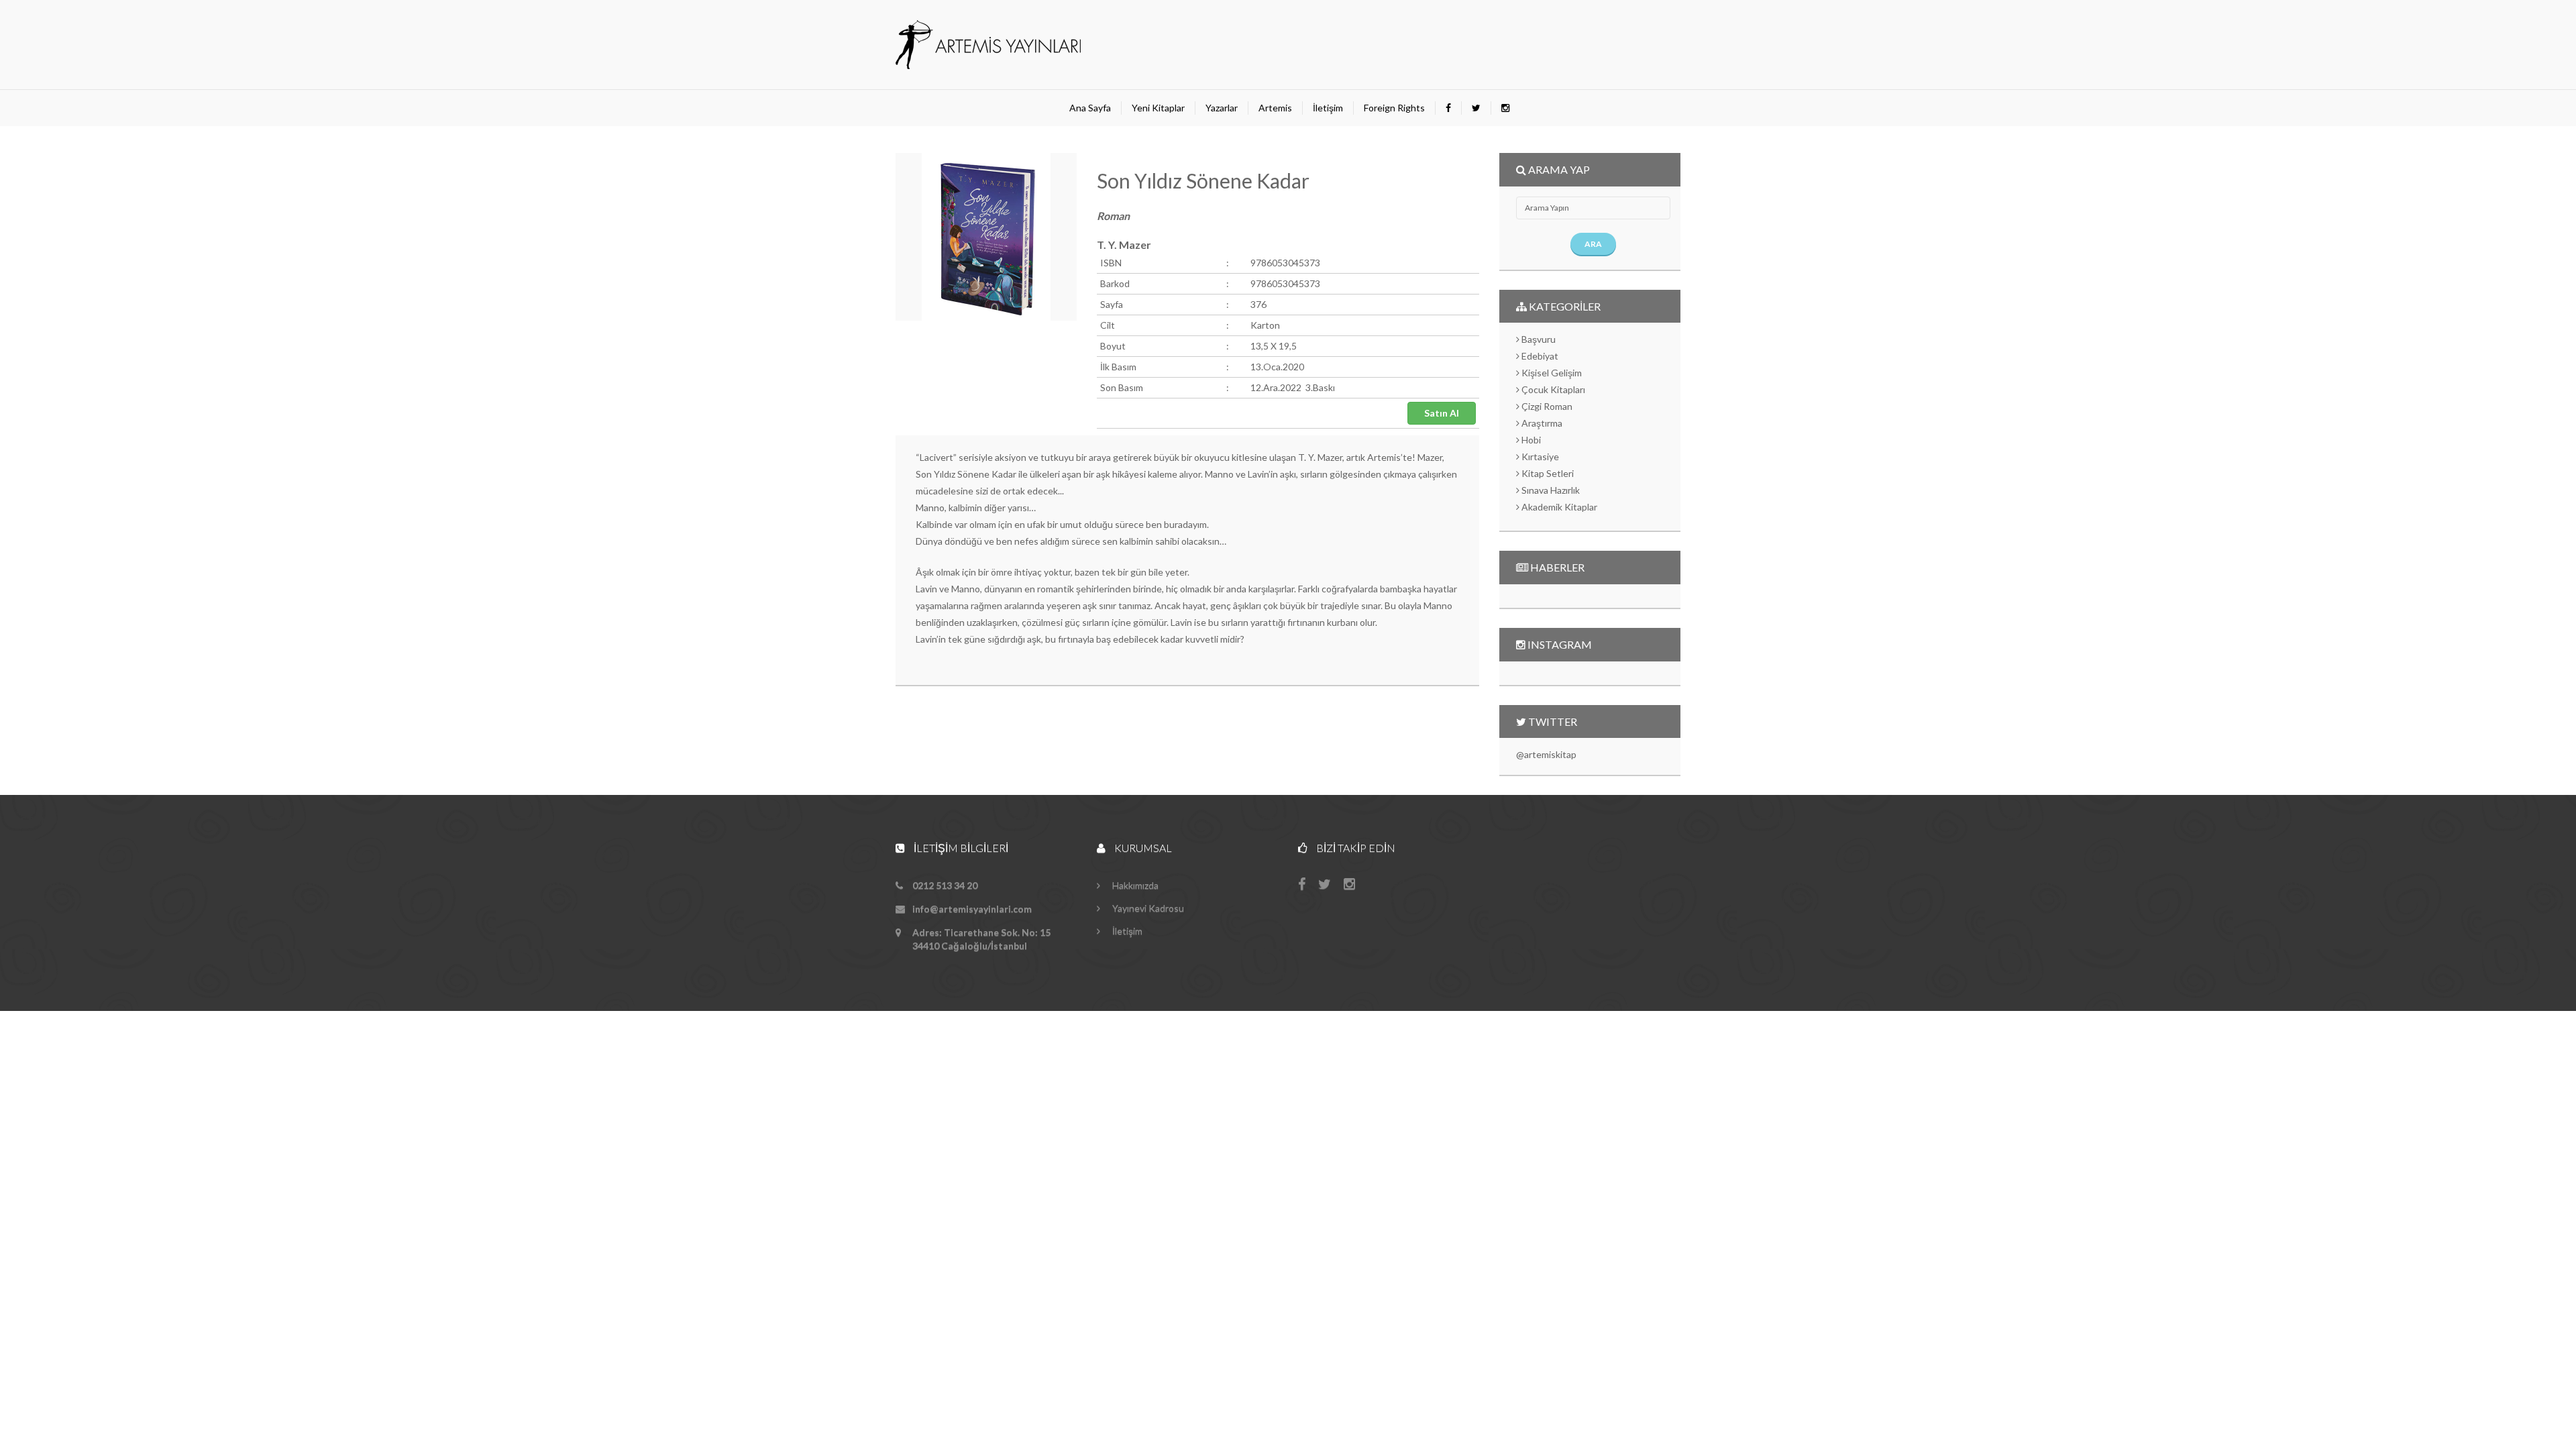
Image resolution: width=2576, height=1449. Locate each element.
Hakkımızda (1134, 885)
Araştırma (1541, 423)
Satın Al (1442, 413)
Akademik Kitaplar (1558, 507)
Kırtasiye (1539, 457)
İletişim (1328, 108)
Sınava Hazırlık (1550, 490)
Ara (1593, 244)
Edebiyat (1539, 356)
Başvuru (1538, 339)
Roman (1113, 216)
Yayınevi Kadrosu (1147, 908)
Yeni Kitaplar (1158, 108)
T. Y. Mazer (1124, 245)
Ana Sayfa (1090, 108)
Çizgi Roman (1546, 406)
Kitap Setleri (1547, 473)
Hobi (1530, 440)
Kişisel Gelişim (1551, 373)
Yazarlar (1222, 108)
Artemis (1275, 108)
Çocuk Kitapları (1552, 389)
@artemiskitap (1546, 754)
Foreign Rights (1394, 108)
